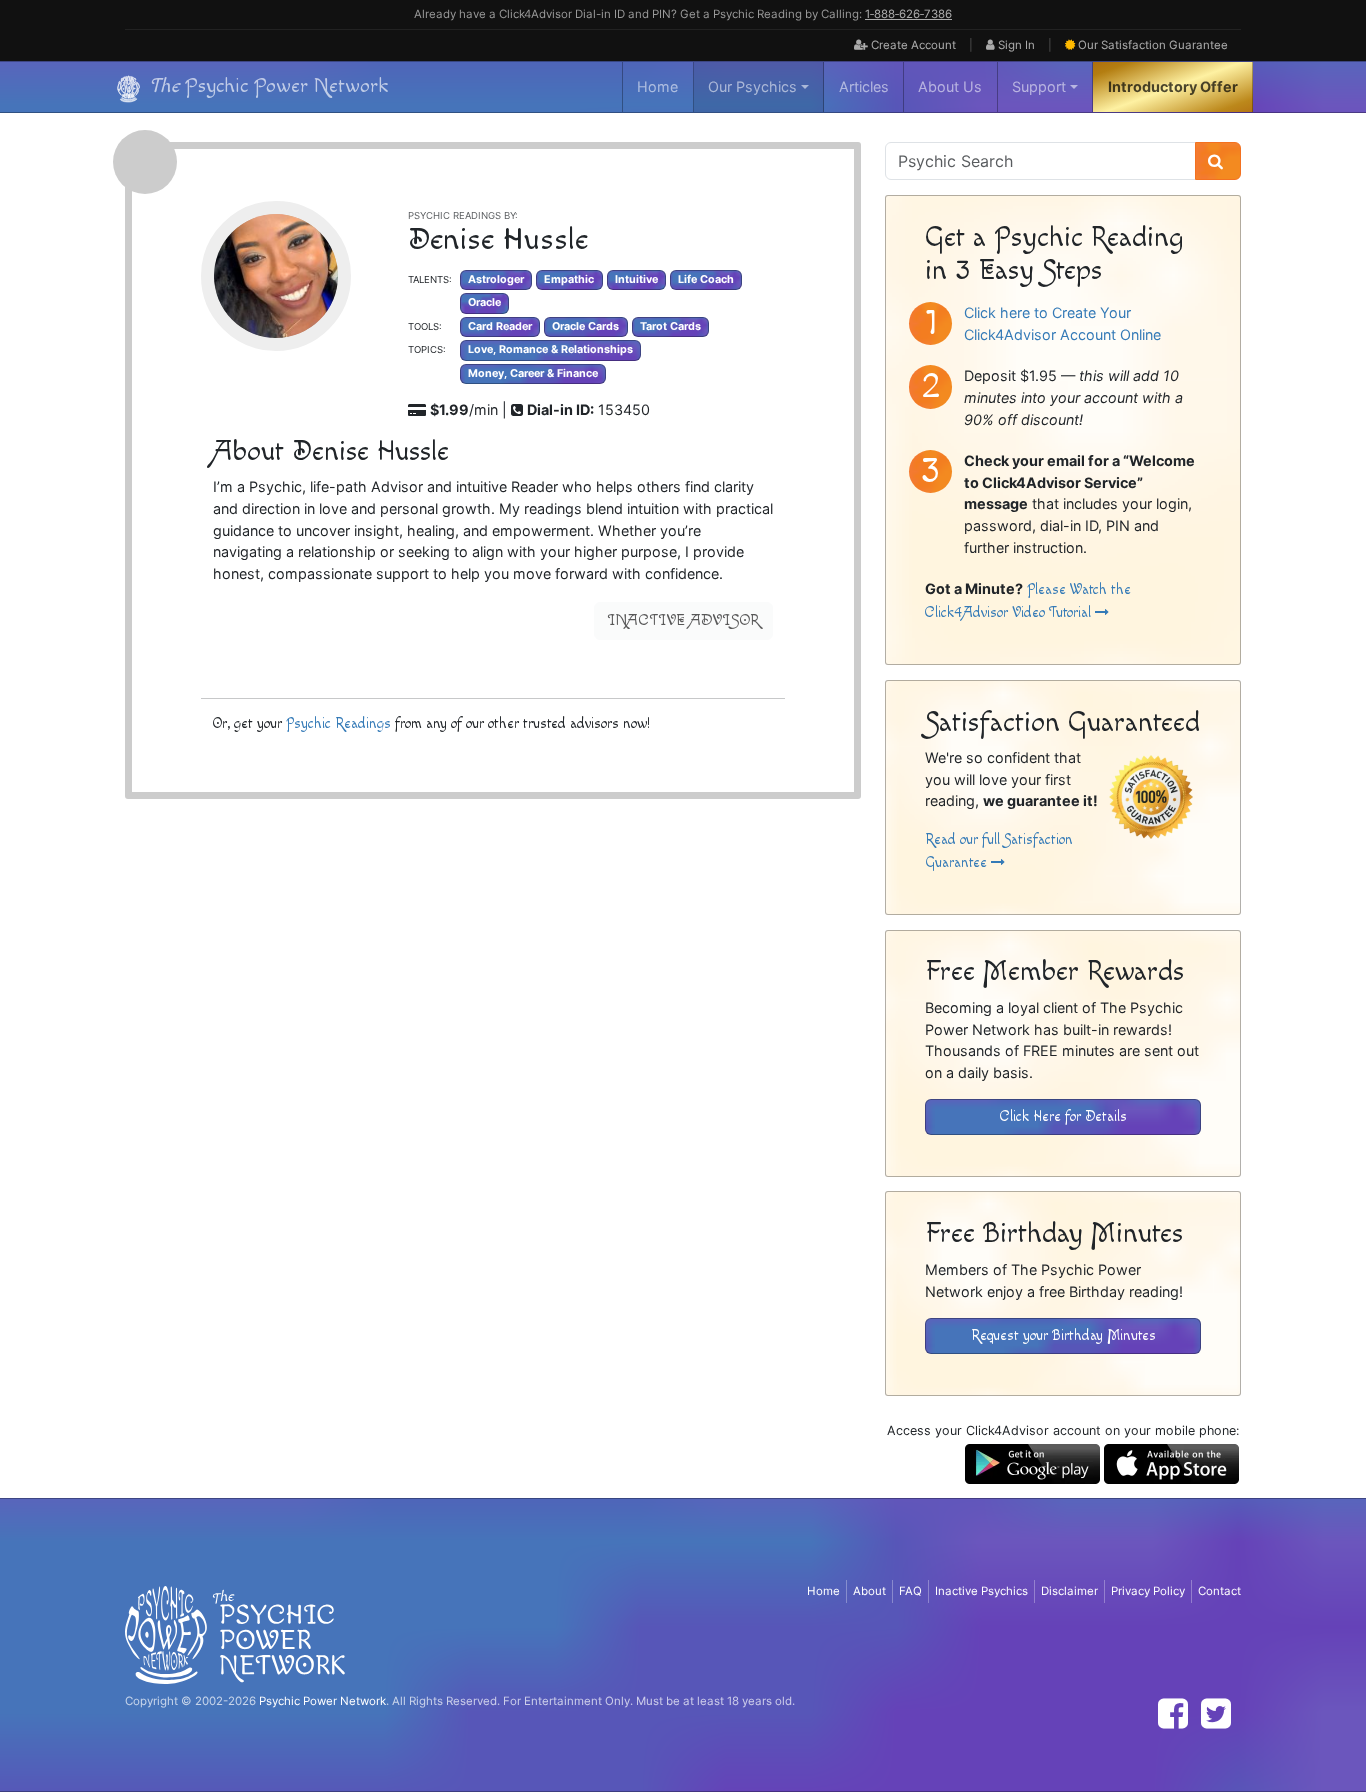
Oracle (484, 302)
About (869, 1591)
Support (1039, 86)
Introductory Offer (1173, 86)
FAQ (910, 1591)
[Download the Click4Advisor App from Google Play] (1032, 1462)
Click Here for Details (1063, 1116)
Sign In (1015, 45)
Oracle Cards (585, 326)
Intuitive (636, 279)
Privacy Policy (1148, 1591)
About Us (950, 86)
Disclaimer (1069, 1591)
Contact (1219, 1591)
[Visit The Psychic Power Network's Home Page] (235, 1634)
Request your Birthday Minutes (1063, 1335)
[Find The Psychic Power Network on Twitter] (1216, 1713)
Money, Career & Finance (533, 373)
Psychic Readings (338, 723)
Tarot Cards (670, 326)
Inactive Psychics (981, 1591)
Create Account (912, 45)
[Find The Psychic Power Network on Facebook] (1173, 1713)
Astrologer (496, 279)
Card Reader (500, 326)
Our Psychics (752, 86)
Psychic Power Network (322, 1701)
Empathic (569, 279)
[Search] (1218, 161)
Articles (864, 86)
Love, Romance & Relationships (550, 349)
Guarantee (1153, 45)
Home (657, 86)
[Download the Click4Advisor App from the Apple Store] (1171, 1462)
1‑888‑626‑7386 (908, 14)
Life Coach (706, 279)
